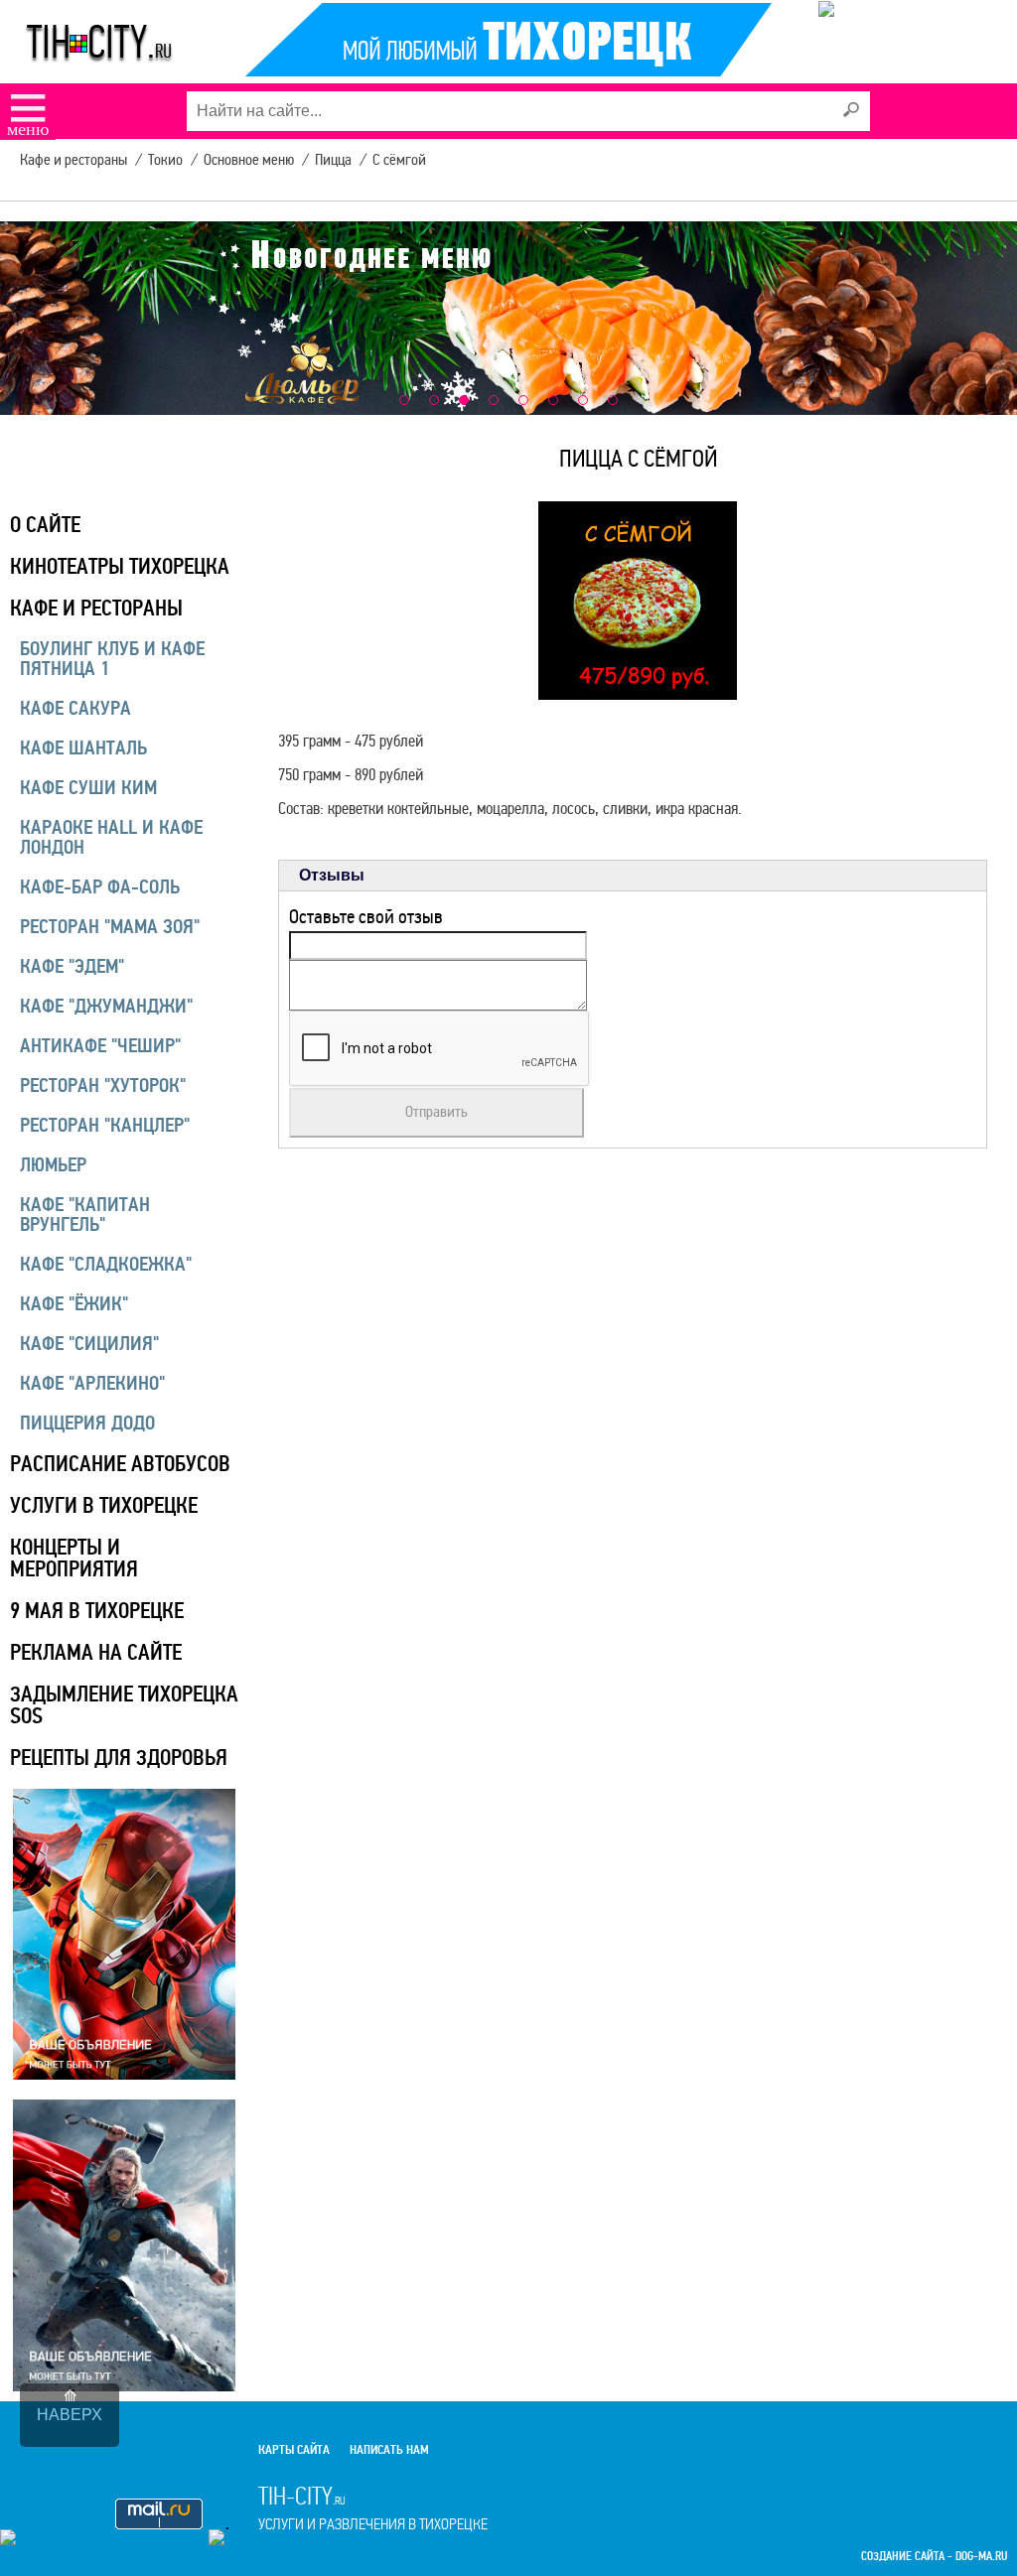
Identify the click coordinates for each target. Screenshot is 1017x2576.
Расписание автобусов (120, 1464)
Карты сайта (294, 2450)
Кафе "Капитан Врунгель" (85, 1215)
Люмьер (53, 1165)
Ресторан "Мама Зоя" (110, 927)
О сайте (45, 525)
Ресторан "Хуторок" (103, 1085)
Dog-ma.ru (981, 2557)
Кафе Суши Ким (88, 788)
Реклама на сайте (96, 1652)
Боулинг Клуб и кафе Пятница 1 (112, 659)
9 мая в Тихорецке (97, 1611)
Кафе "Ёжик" (74, 1304)
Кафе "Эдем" (72, 966)
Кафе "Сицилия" (89, 1344)
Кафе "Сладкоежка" (106, 1264)
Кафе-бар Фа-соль (100, 887)
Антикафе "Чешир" (100, 1046)
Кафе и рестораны (96, 608)
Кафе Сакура (75, 708)
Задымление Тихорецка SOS (124, 1705)
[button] (404, 400)
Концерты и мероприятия (74, 1558)
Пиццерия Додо (87, 1423)
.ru (373, 2508)
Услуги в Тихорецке (104, 1505)
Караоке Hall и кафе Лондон (111, 837)
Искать (850, 110)
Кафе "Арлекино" (92, 1383)
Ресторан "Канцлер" (105, 1125)
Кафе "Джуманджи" (106, 1006)
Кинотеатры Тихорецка (120, 566)
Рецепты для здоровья (119, 1758)
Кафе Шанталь (83, 748)
